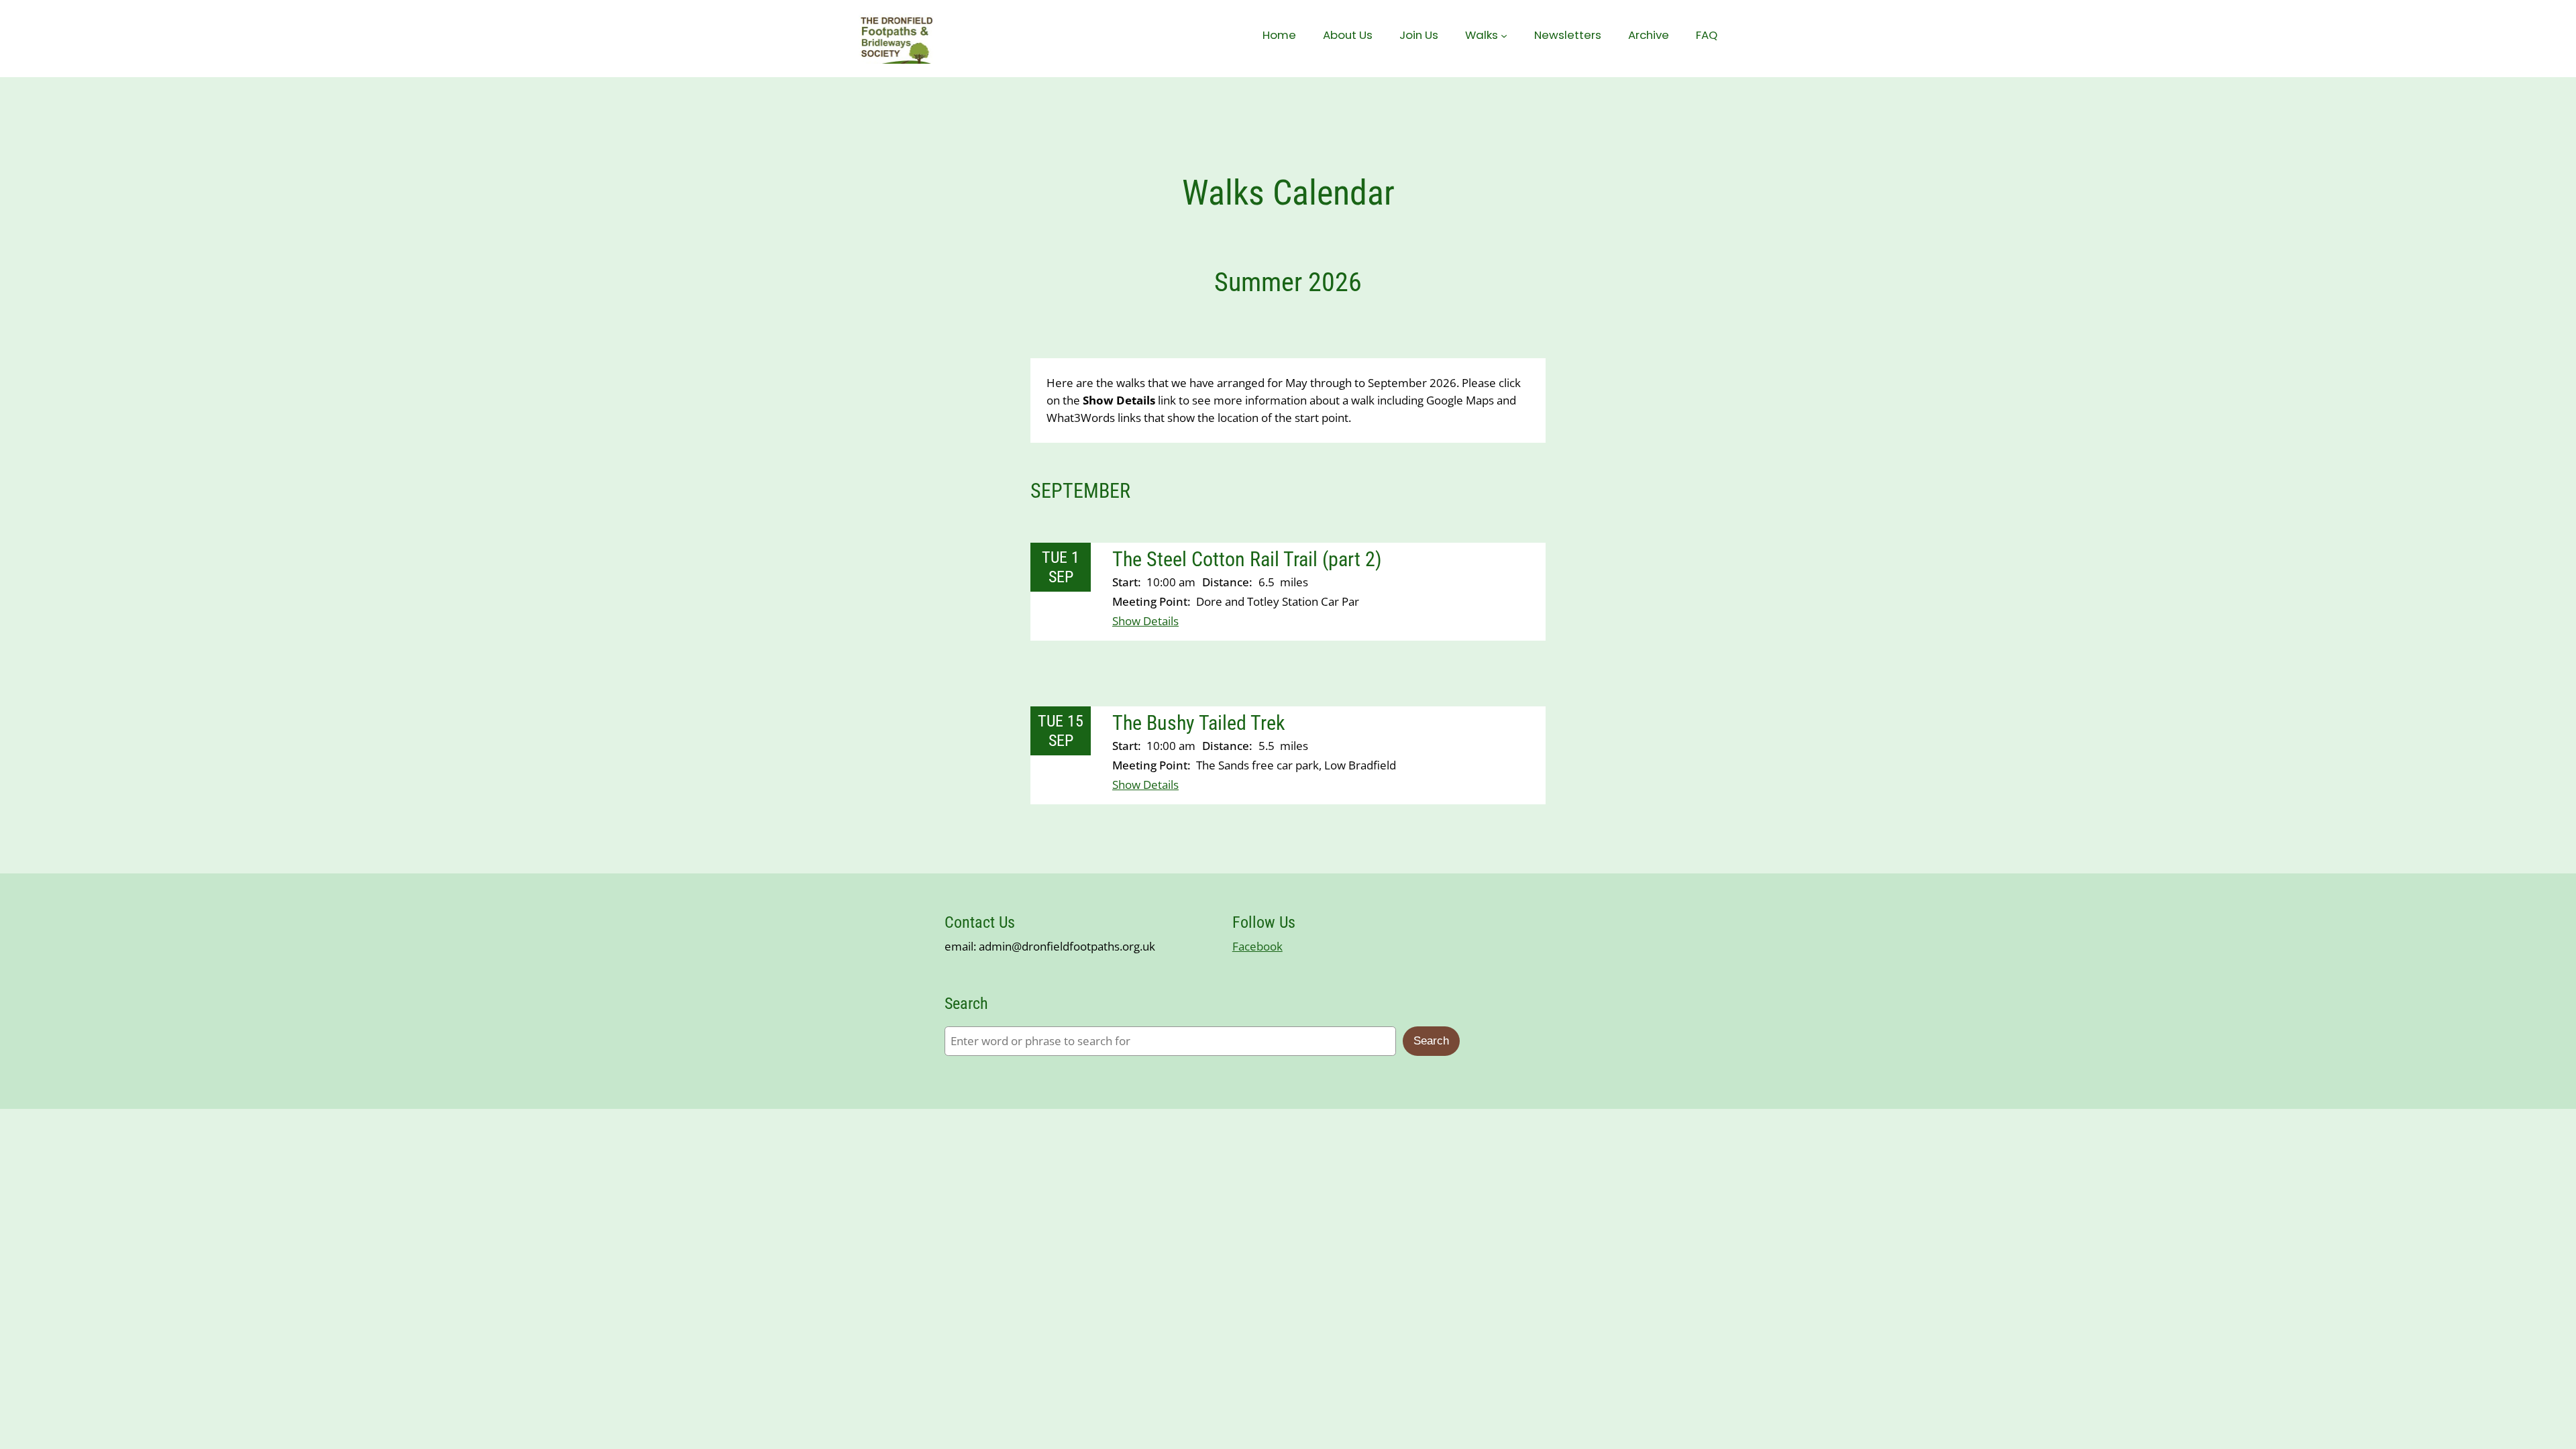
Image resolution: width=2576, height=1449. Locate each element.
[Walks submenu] (1504, 35)
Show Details (1145, 621)
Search (1431, 1041)
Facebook (1257, 946)
